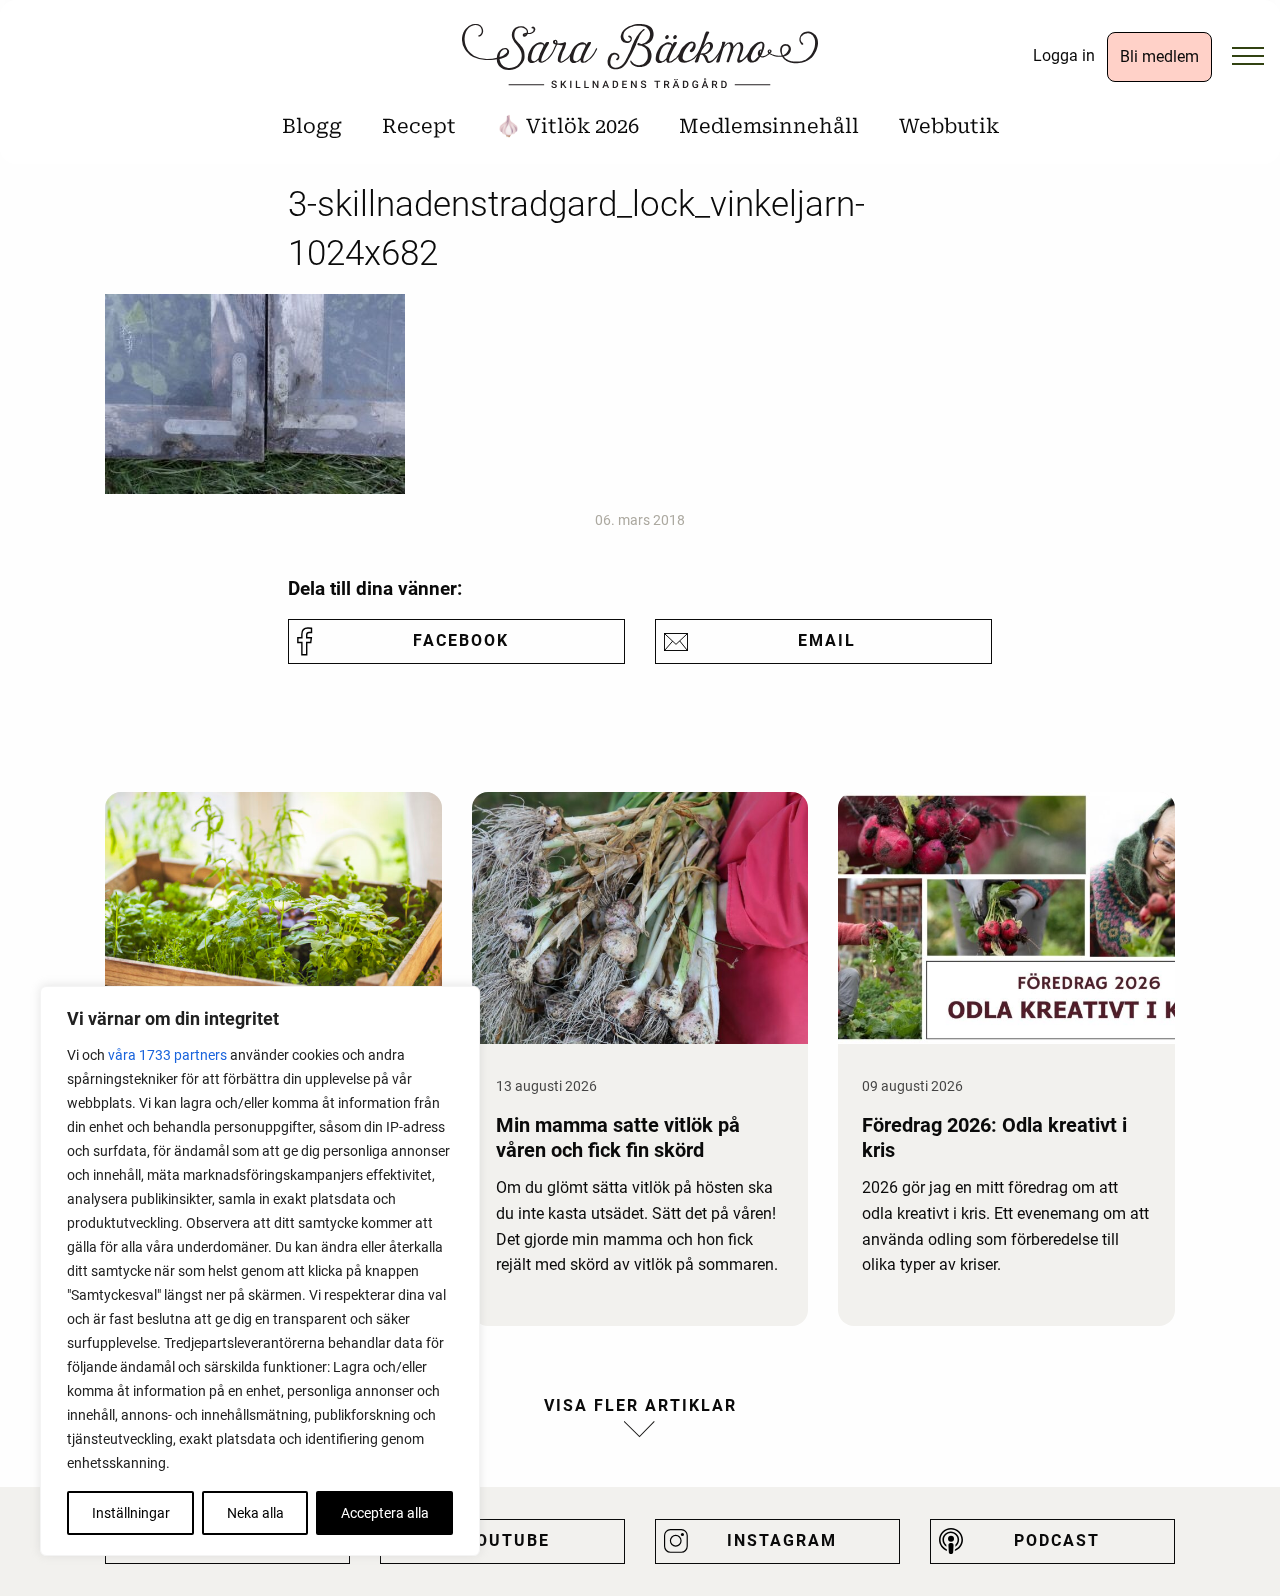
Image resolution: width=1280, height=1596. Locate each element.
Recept (419, 126)
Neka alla (255, 1513)
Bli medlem (1159, 56)
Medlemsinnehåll (769, 126)
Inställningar (131, 1513)
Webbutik (949, 126)
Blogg (312, 126)
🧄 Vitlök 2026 (567, 126)
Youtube (507, 1540)
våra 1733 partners (167, 1055)
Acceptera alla (385, 1513)
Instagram (782, 1540)
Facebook (461, 640)
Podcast (1057, 1540)
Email (827, 640)
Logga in (1064, 55)
